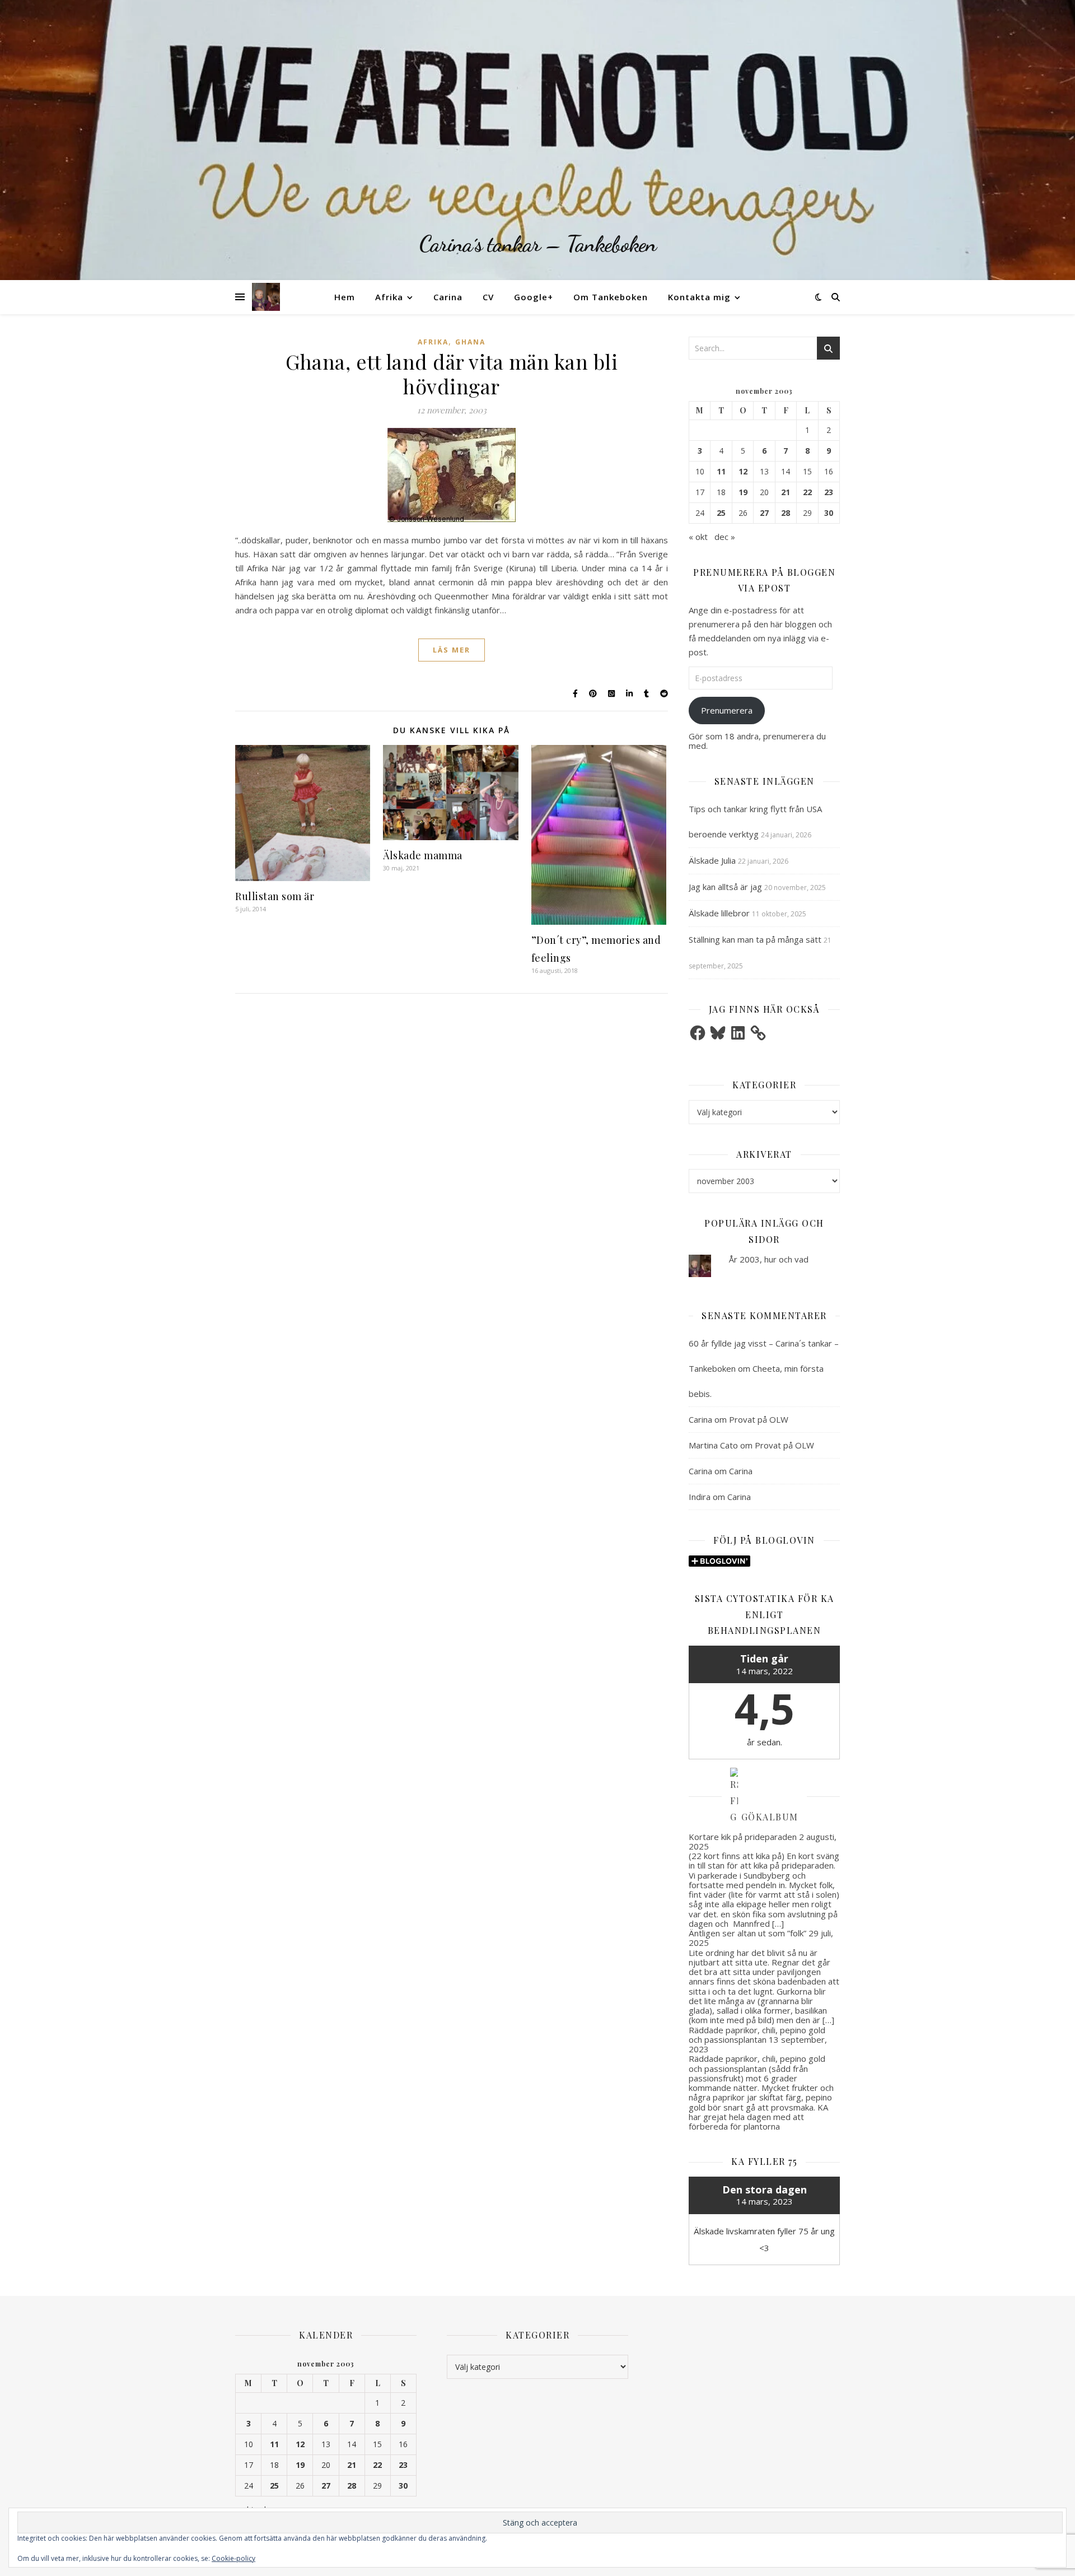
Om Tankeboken (611, 297)
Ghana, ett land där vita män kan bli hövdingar (452, 374)
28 (786, 513)
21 (786, 492)
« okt (698, 537)
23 (829, 492)
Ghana (470, 342)
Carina (448, 297)
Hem (345, 297)
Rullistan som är (275, 896)
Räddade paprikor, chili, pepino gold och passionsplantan (757, 2035)
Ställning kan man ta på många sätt (755, 939)
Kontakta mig (699, 297)
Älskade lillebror (719, 913)
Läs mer (452, 650)
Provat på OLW (759, 1419)
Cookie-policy (233, 2558)
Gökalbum (770, 1817)
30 (829, 513)
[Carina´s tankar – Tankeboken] (537, 140)
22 (807, 492)
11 (721, 472)
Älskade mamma (423, 855)
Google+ (534, 297)
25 (721, 513)
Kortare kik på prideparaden (743, 1837)
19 (743, 492)
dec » (725, 537)
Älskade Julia (712, 860)
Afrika (389, 297)
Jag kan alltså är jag (725, 887)
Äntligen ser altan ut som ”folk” (747, 1933)
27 (764, 513)
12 (743, 472)
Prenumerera (727, 710)
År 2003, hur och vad (769, 1259)
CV (488, 297)
